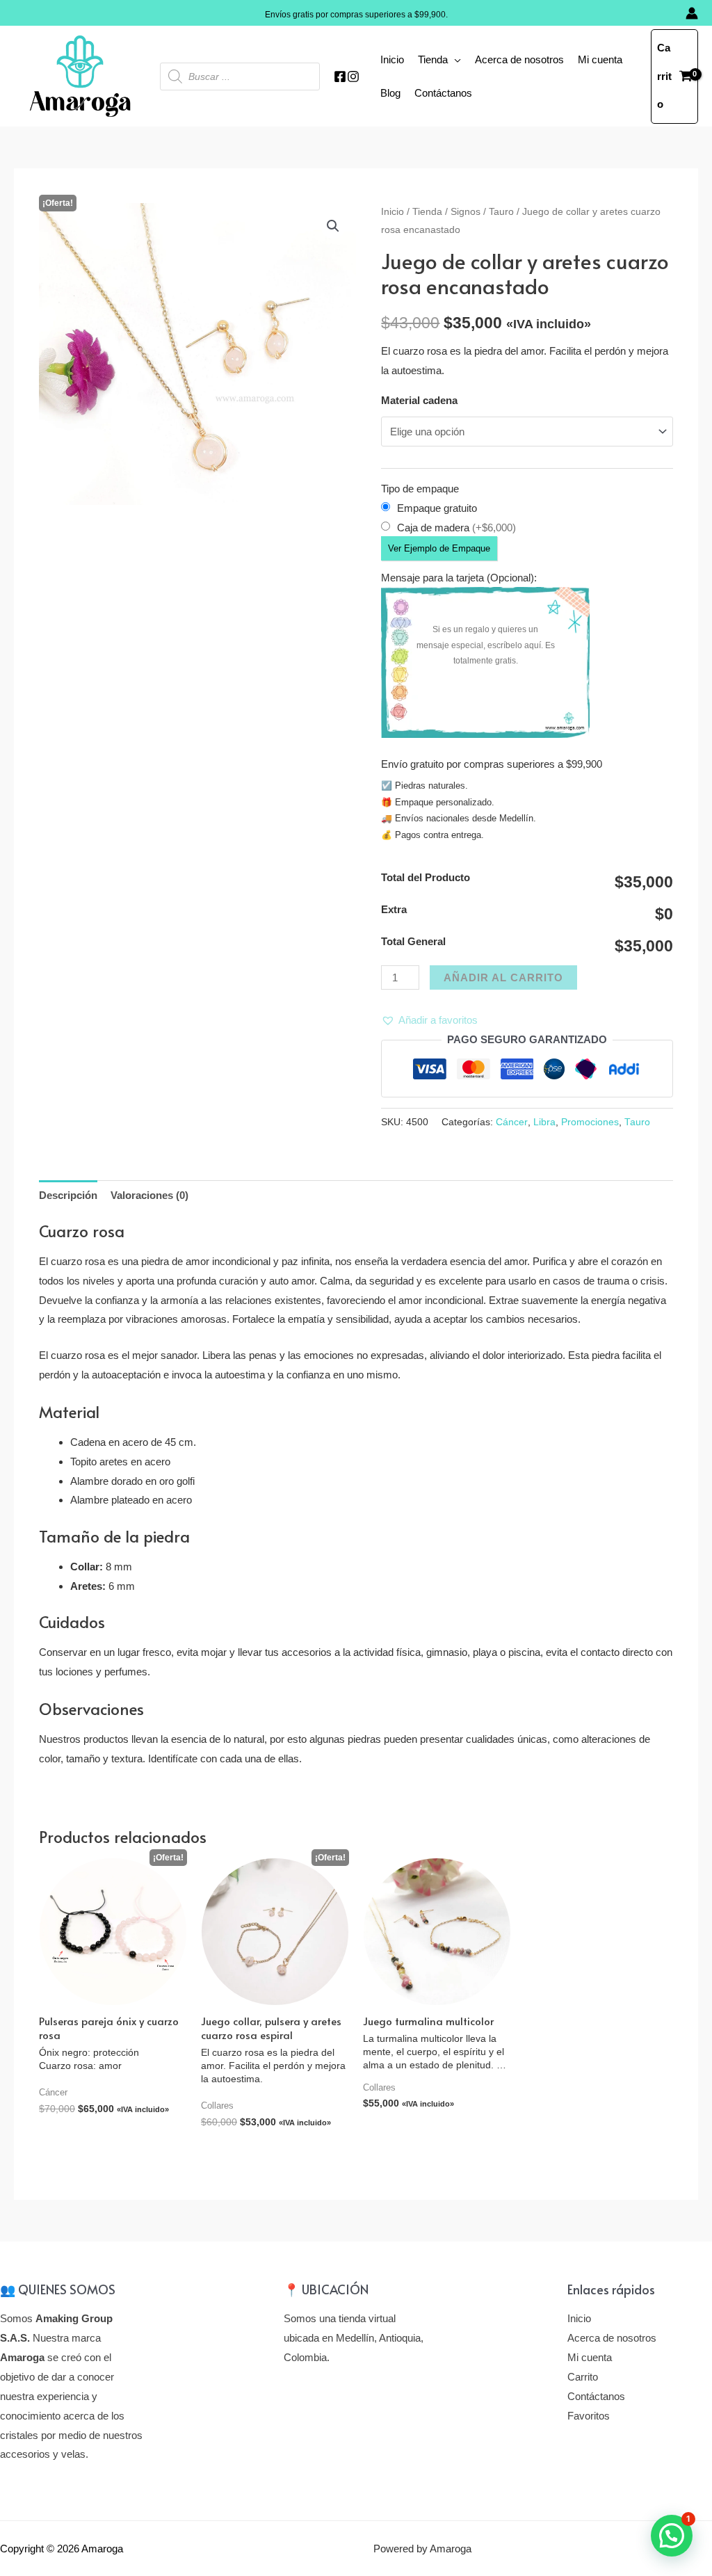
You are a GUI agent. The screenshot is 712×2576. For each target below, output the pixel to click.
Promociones (590, 1122)
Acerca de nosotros (519, 59)
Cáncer (512, 1122)
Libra (544, 1122)
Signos (466, 212)
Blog (390, 93)
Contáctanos (443, 93)
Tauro (501, 212)
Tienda (433, 59)
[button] (429, 1020)
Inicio (392, 59)
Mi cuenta (600, 59)
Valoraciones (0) (149, 1195)
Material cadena (419, 400)
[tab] (68, 1195)
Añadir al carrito (503, 977)
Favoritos (589, 2416)
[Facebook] (340, 77)
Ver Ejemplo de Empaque (439, 548)
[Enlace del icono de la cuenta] (692, 13)
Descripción (68, 1195)
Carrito (583, 2377)
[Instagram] (353, 77)
